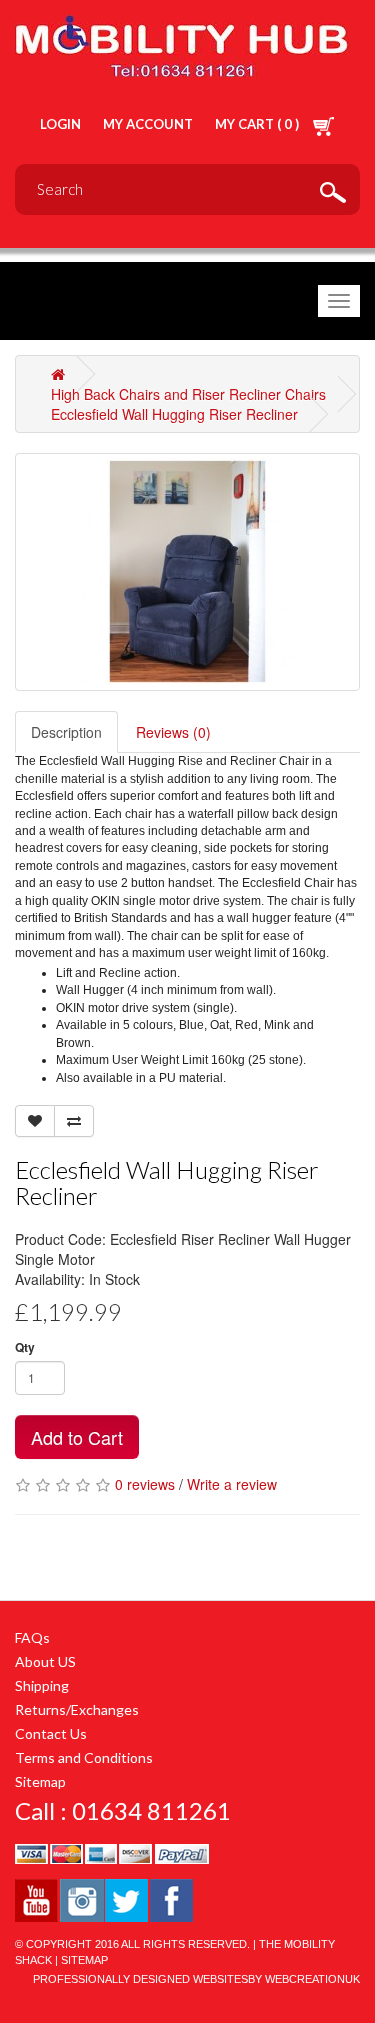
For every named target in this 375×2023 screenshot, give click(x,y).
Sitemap (40, 1781)
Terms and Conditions (84, 1757)
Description (66, 732)
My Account (148, 124)
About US (45, 1661)
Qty (25, 1347)
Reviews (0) (173, 732)
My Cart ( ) (258, 124)
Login (60, 124)
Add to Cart (77, 1437)
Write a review (232, 1484)
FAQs (32, 1637)
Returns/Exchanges (77, 1709)
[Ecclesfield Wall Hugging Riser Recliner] (187, 572)
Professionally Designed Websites (140, 1979)
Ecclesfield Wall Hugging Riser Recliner (174, 414)
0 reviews (145, 1484)
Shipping (42, 1685)
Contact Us (51, 1733)
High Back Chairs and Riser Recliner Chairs (188, 394)
